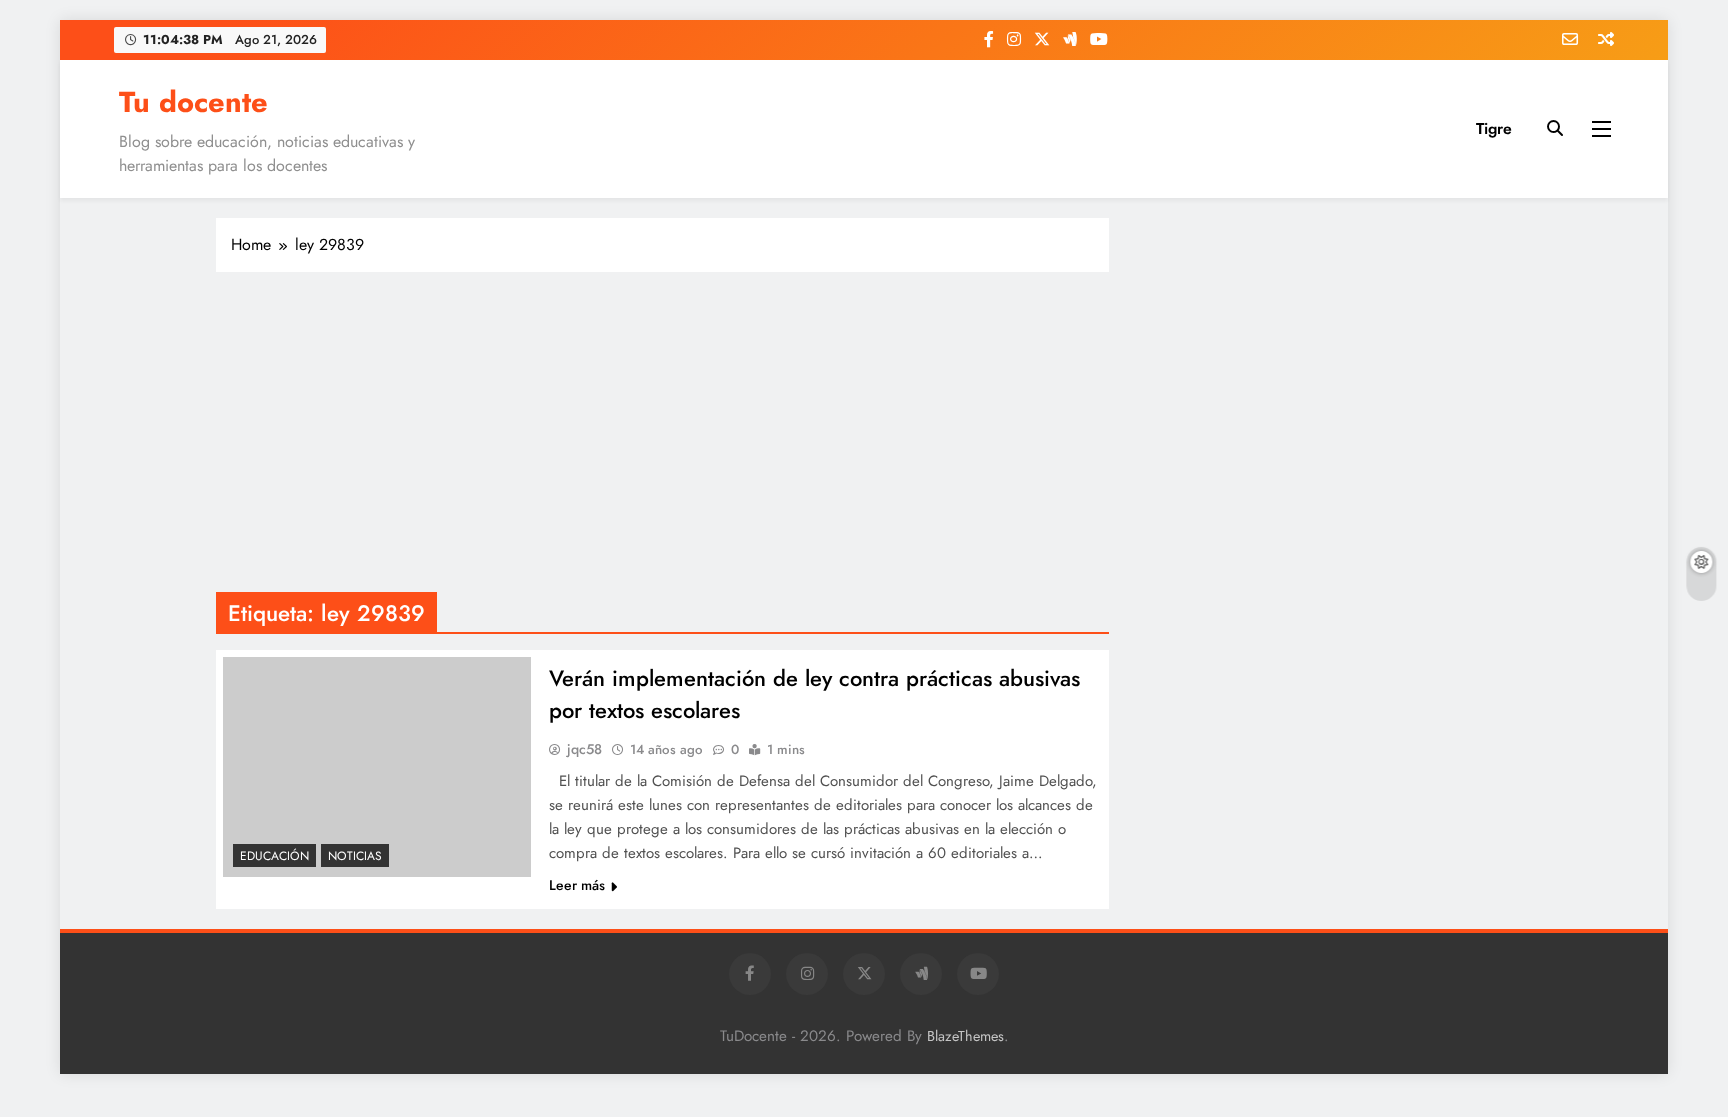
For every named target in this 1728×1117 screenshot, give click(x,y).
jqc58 (584, 749)
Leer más (577, 885)
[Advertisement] (662, 432)
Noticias (355, 856)
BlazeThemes (965, 1036)
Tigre (1494, 128)
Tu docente (193, 102)
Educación (274, 856)
